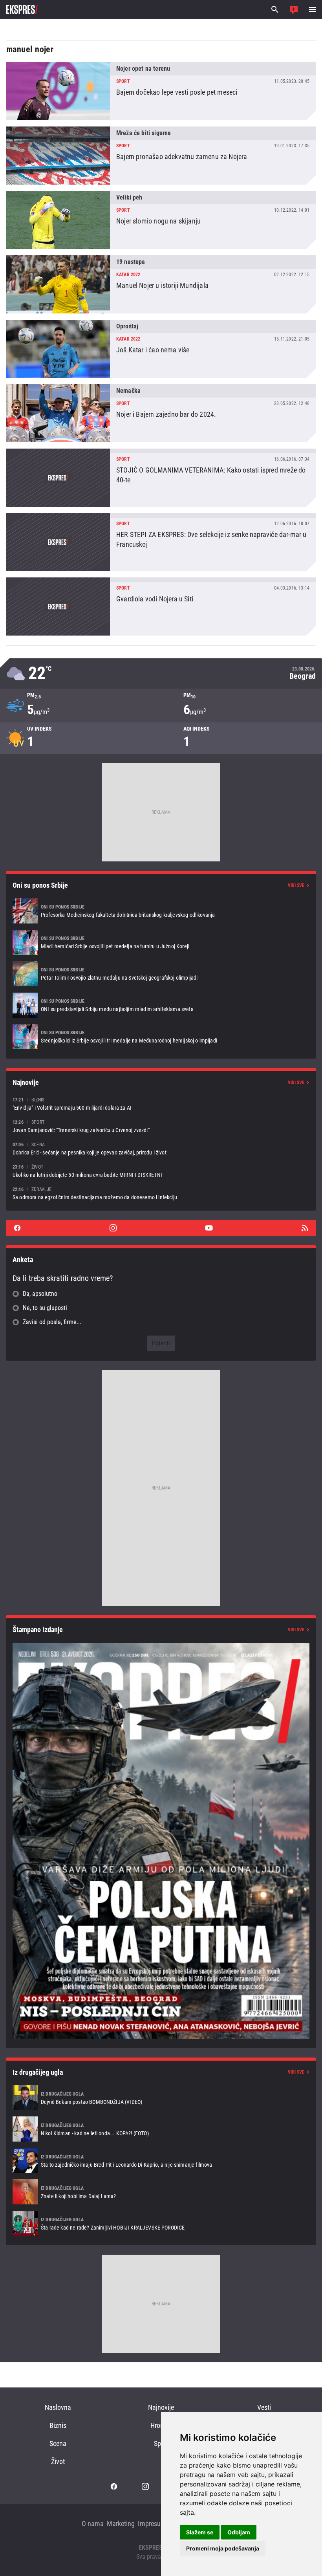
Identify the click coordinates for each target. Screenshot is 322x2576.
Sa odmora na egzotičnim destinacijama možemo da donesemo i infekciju (161, 1193)
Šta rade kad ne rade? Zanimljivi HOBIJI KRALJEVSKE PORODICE (161, 2223)
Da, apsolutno (40, 1294)
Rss (305, 1228)
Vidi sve (296, 885)
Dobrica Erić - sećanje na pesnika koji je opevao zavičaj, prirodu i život (161, 1148)
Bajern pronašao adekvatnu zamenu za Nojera (161, 156)
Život (58, 2461)
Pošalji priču (294, 9)
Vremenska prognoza (161, 673)
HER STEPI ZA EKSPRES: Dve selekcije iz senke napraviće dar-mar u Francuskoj (161, 542)
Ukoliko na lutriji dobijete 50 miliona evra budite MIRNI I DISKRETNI (161, 1171)
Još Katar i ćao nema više (161, 349)
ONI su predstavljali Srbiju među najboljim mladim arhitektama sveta (161, 1005)
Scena (58, 2443)
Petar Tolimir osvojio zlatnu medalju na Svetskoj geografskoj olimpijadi (161, 974)
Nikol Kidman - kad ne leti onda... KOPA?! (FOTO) (161, 2129)
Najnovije (161, 2407)
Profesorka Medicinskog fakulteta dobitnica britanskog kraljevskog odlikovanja (161, 911)
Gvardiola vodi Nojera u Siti (161, 606)
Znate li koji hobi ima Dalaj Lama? (161, 2192)
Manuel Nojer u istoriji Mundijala (161, 284)
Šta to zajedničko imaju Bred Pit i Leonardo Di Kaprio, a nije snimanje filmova (161, 2160)
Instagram (113, 1228)
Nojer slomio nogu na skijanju (161, 220)
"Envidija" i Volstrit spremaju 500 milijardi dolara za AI (161, 1104)
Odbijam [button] (239, 2532)
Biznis (58, 2425)
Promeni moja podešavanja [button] (223, 2548)
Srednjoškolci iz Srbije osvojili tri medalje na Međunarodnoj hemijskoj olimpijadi (161, 1037)
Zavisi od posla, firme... (52, 1322)
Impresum (152, 2524)
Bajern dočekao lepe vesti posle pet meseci (161, 91)
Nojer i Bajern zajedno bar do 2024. (161, 413)
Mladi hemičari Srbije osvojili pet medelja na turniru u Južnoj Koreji (161, 942)
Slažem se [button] (200, 2532)
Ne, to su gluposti (45, 1308)
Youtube (209, 1228)
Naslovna (58, 2407)
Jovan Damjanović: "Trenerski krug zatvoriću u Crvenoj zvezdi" (161, 1126)
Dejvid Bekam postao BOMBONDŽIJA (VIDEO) (161, 2098)
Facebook (17, 1228)
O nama (93, 2524)
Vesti (264, 2407)
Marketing (121, 2524)
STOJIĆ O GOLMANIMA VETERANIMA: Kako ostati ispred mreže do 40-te (161, 478)
